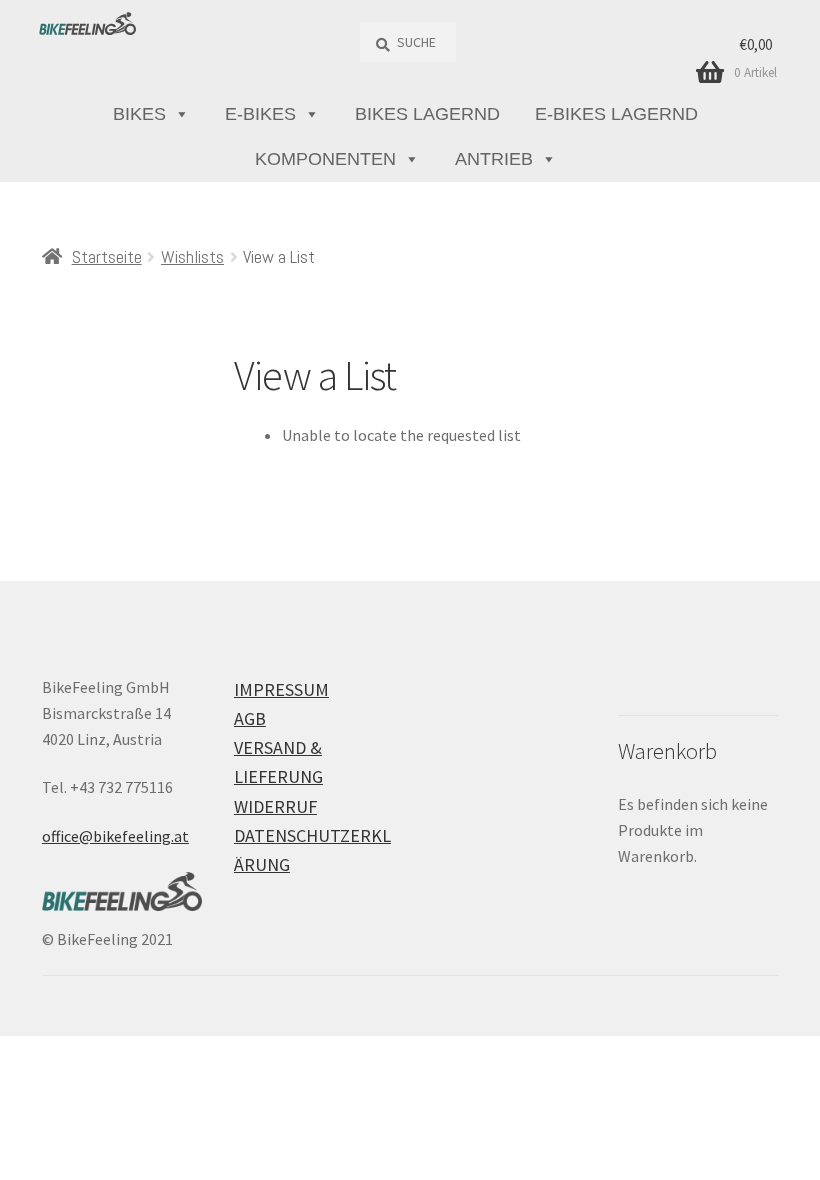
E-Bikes (260, 114)
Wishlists (192, 256)
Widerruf (275, 806)
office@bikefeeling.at (115, 836)
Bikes (139, 114)
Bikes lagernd (427, 114)
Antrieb (494, 159)
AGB (250, 718)
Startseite (107, 256)
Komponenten (325, 159)
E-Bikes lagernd (616, 114)
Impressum (281, 689)
